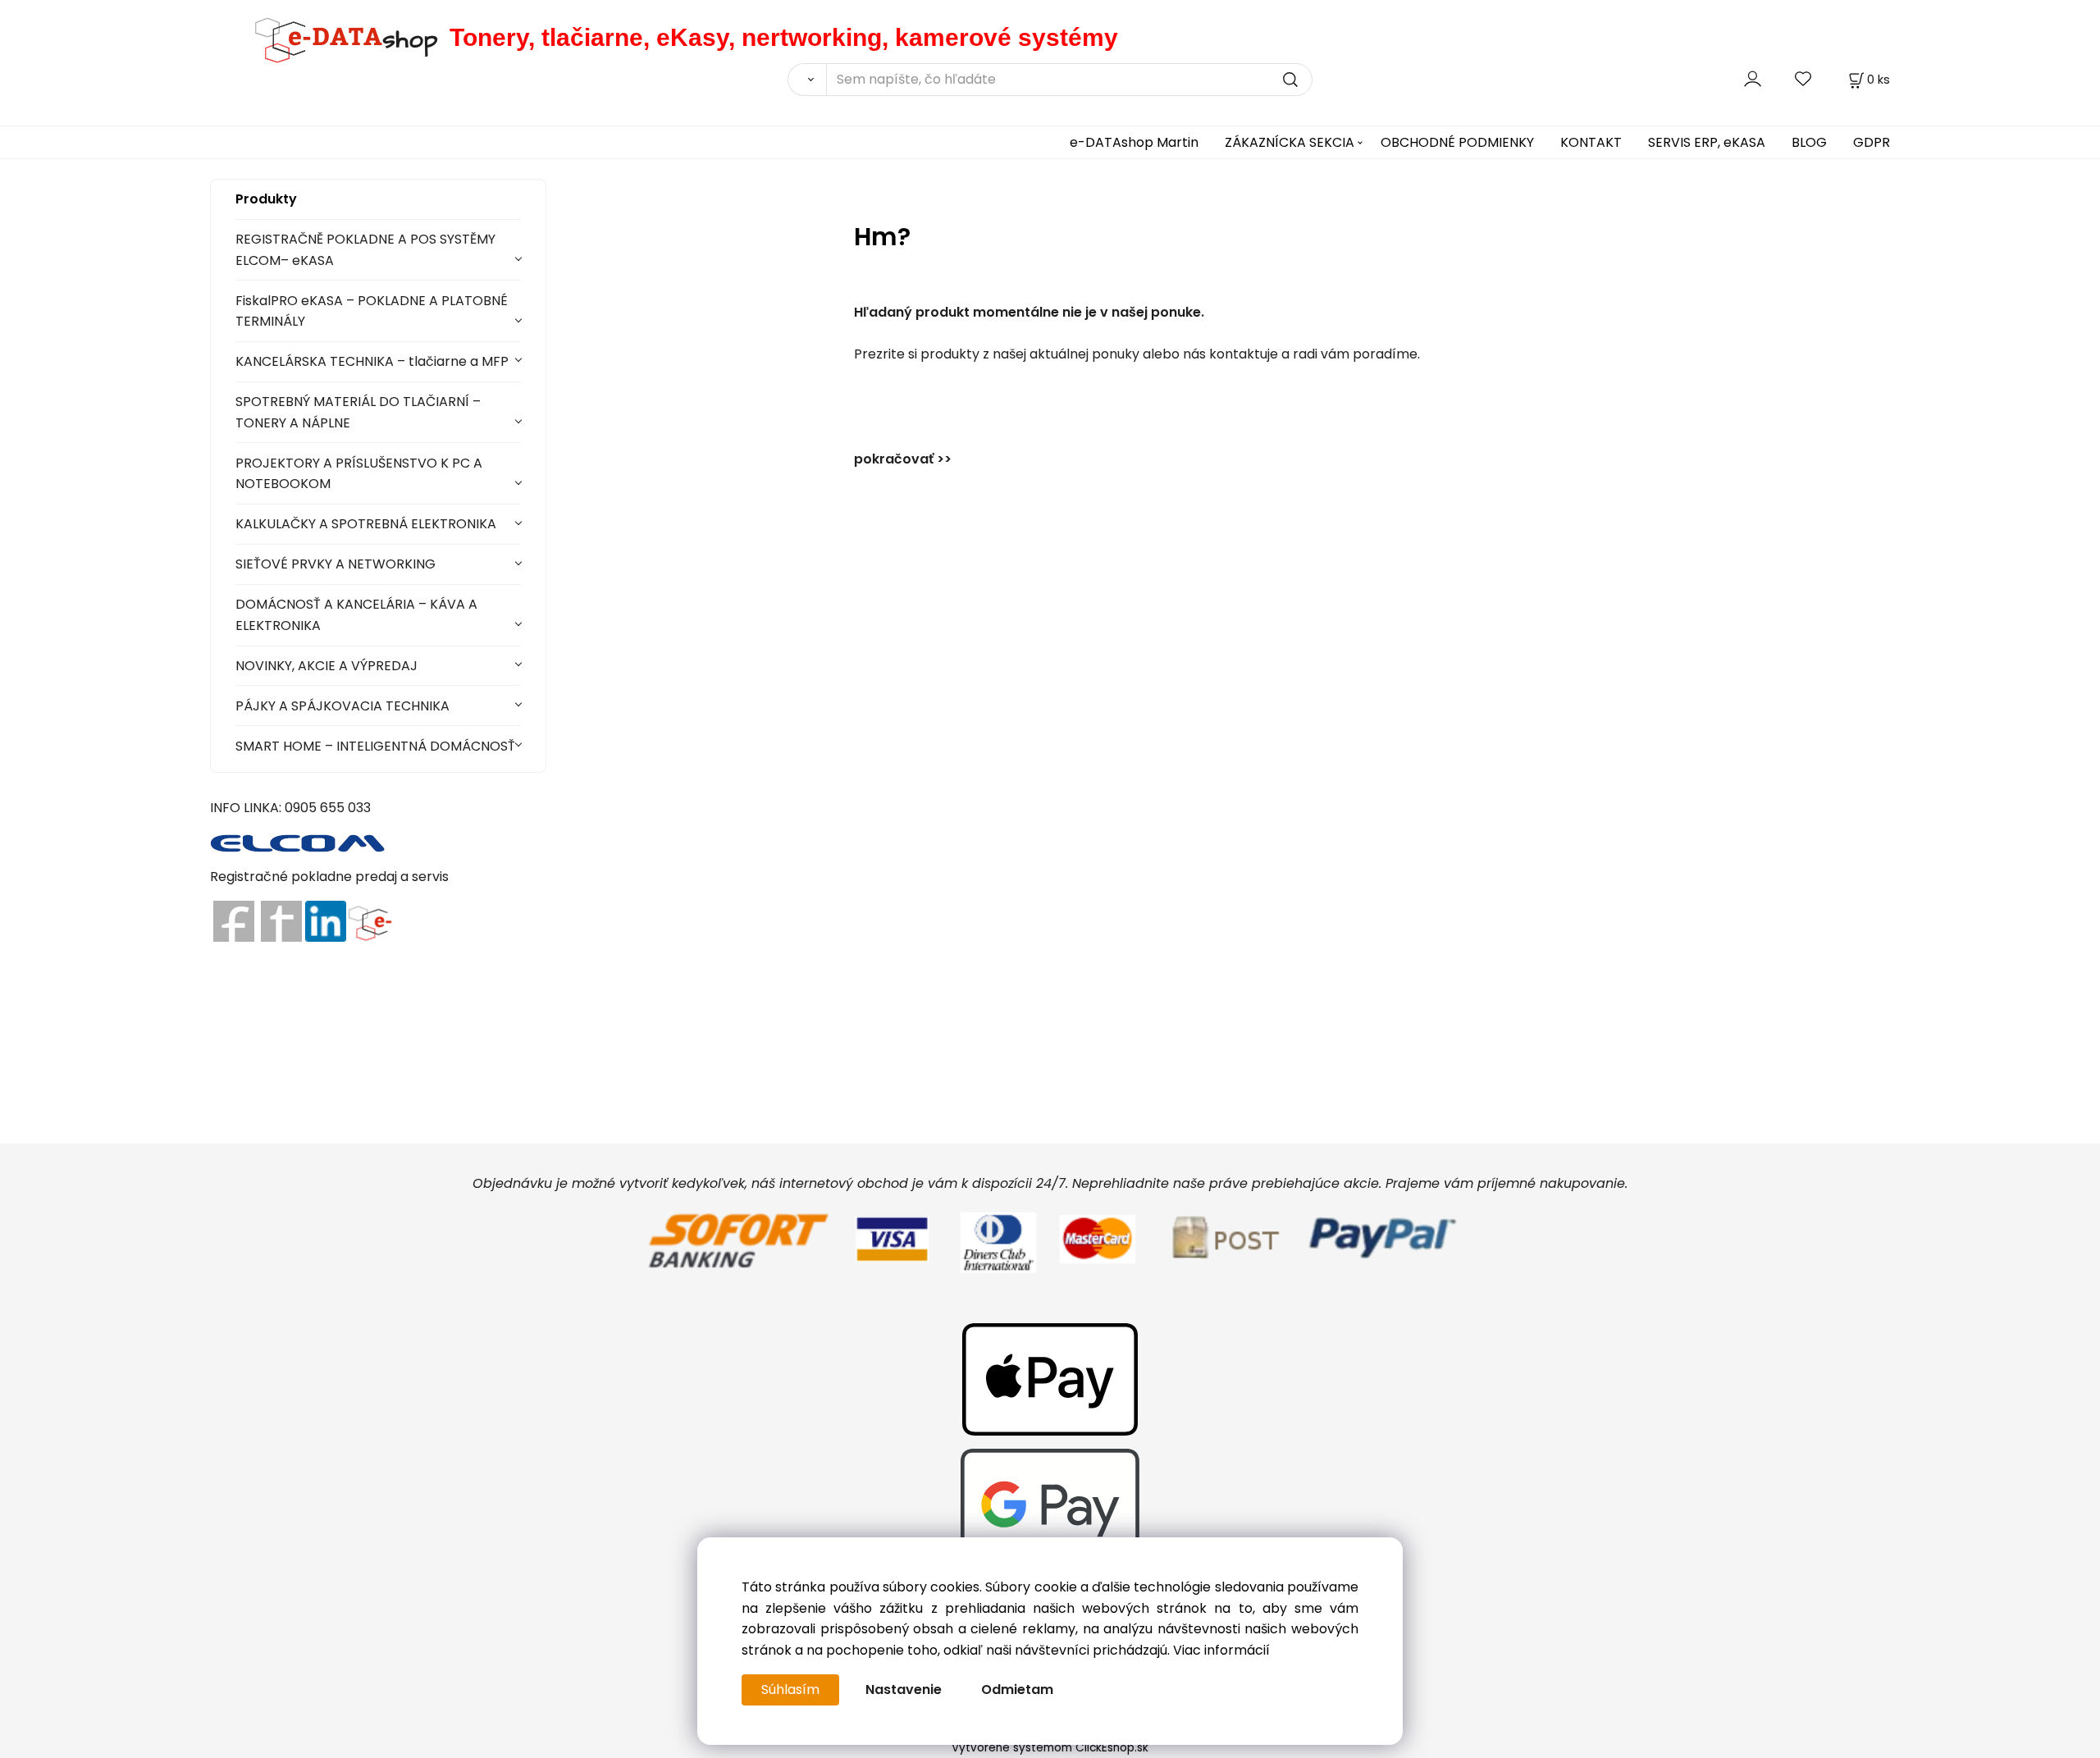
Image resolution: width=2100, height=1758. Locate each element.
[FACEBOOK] (234, 921)
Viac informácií (1221, 1650)
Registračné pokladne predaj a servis (329, 877)
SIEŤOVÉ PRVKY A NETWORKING (336, 564)
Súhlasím (790, 1690)
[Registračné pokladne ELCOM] (298, 842)
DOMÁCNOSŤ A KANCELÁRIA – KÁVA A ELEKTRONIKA (356, 615)
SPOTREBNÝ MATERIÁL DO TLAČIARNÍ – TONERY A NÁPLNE (358, 412)
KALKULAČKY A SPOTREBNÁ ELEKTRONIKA (366, 524)
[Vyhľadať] (807, 80)
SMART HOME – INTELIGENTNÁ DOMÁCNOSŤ (375, 746)
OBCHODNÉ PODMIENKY (1457, 142)
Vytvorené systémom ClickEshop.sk (1050, 1748)
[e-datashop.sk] (330, 37)
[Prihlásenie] (1753, 79)
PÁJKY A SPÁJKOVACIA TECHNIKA (342, 706)
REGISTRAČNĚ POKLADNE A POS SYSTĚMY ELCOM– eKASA (365, 250)
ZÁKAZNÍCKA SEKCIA (1290, 142)
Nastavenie (904, 1690)
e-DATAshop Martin (1134, 142)
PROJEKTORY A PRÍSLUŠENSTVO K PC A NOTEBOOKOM (359, 474)
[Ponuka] (370, 921)
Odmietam (1017, 1690)
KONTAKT (1591, 142)
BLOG (1809, 142)
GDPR (1872, 142)
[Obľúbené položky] (1804, 79)
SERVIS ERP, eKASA (1707, 142)
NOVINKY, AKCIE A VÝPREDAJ (326, 666)
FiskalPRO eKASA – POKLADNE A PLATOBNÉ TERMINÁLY (372, 311)
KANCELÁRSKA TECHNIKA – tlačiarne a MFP (372, 361)
